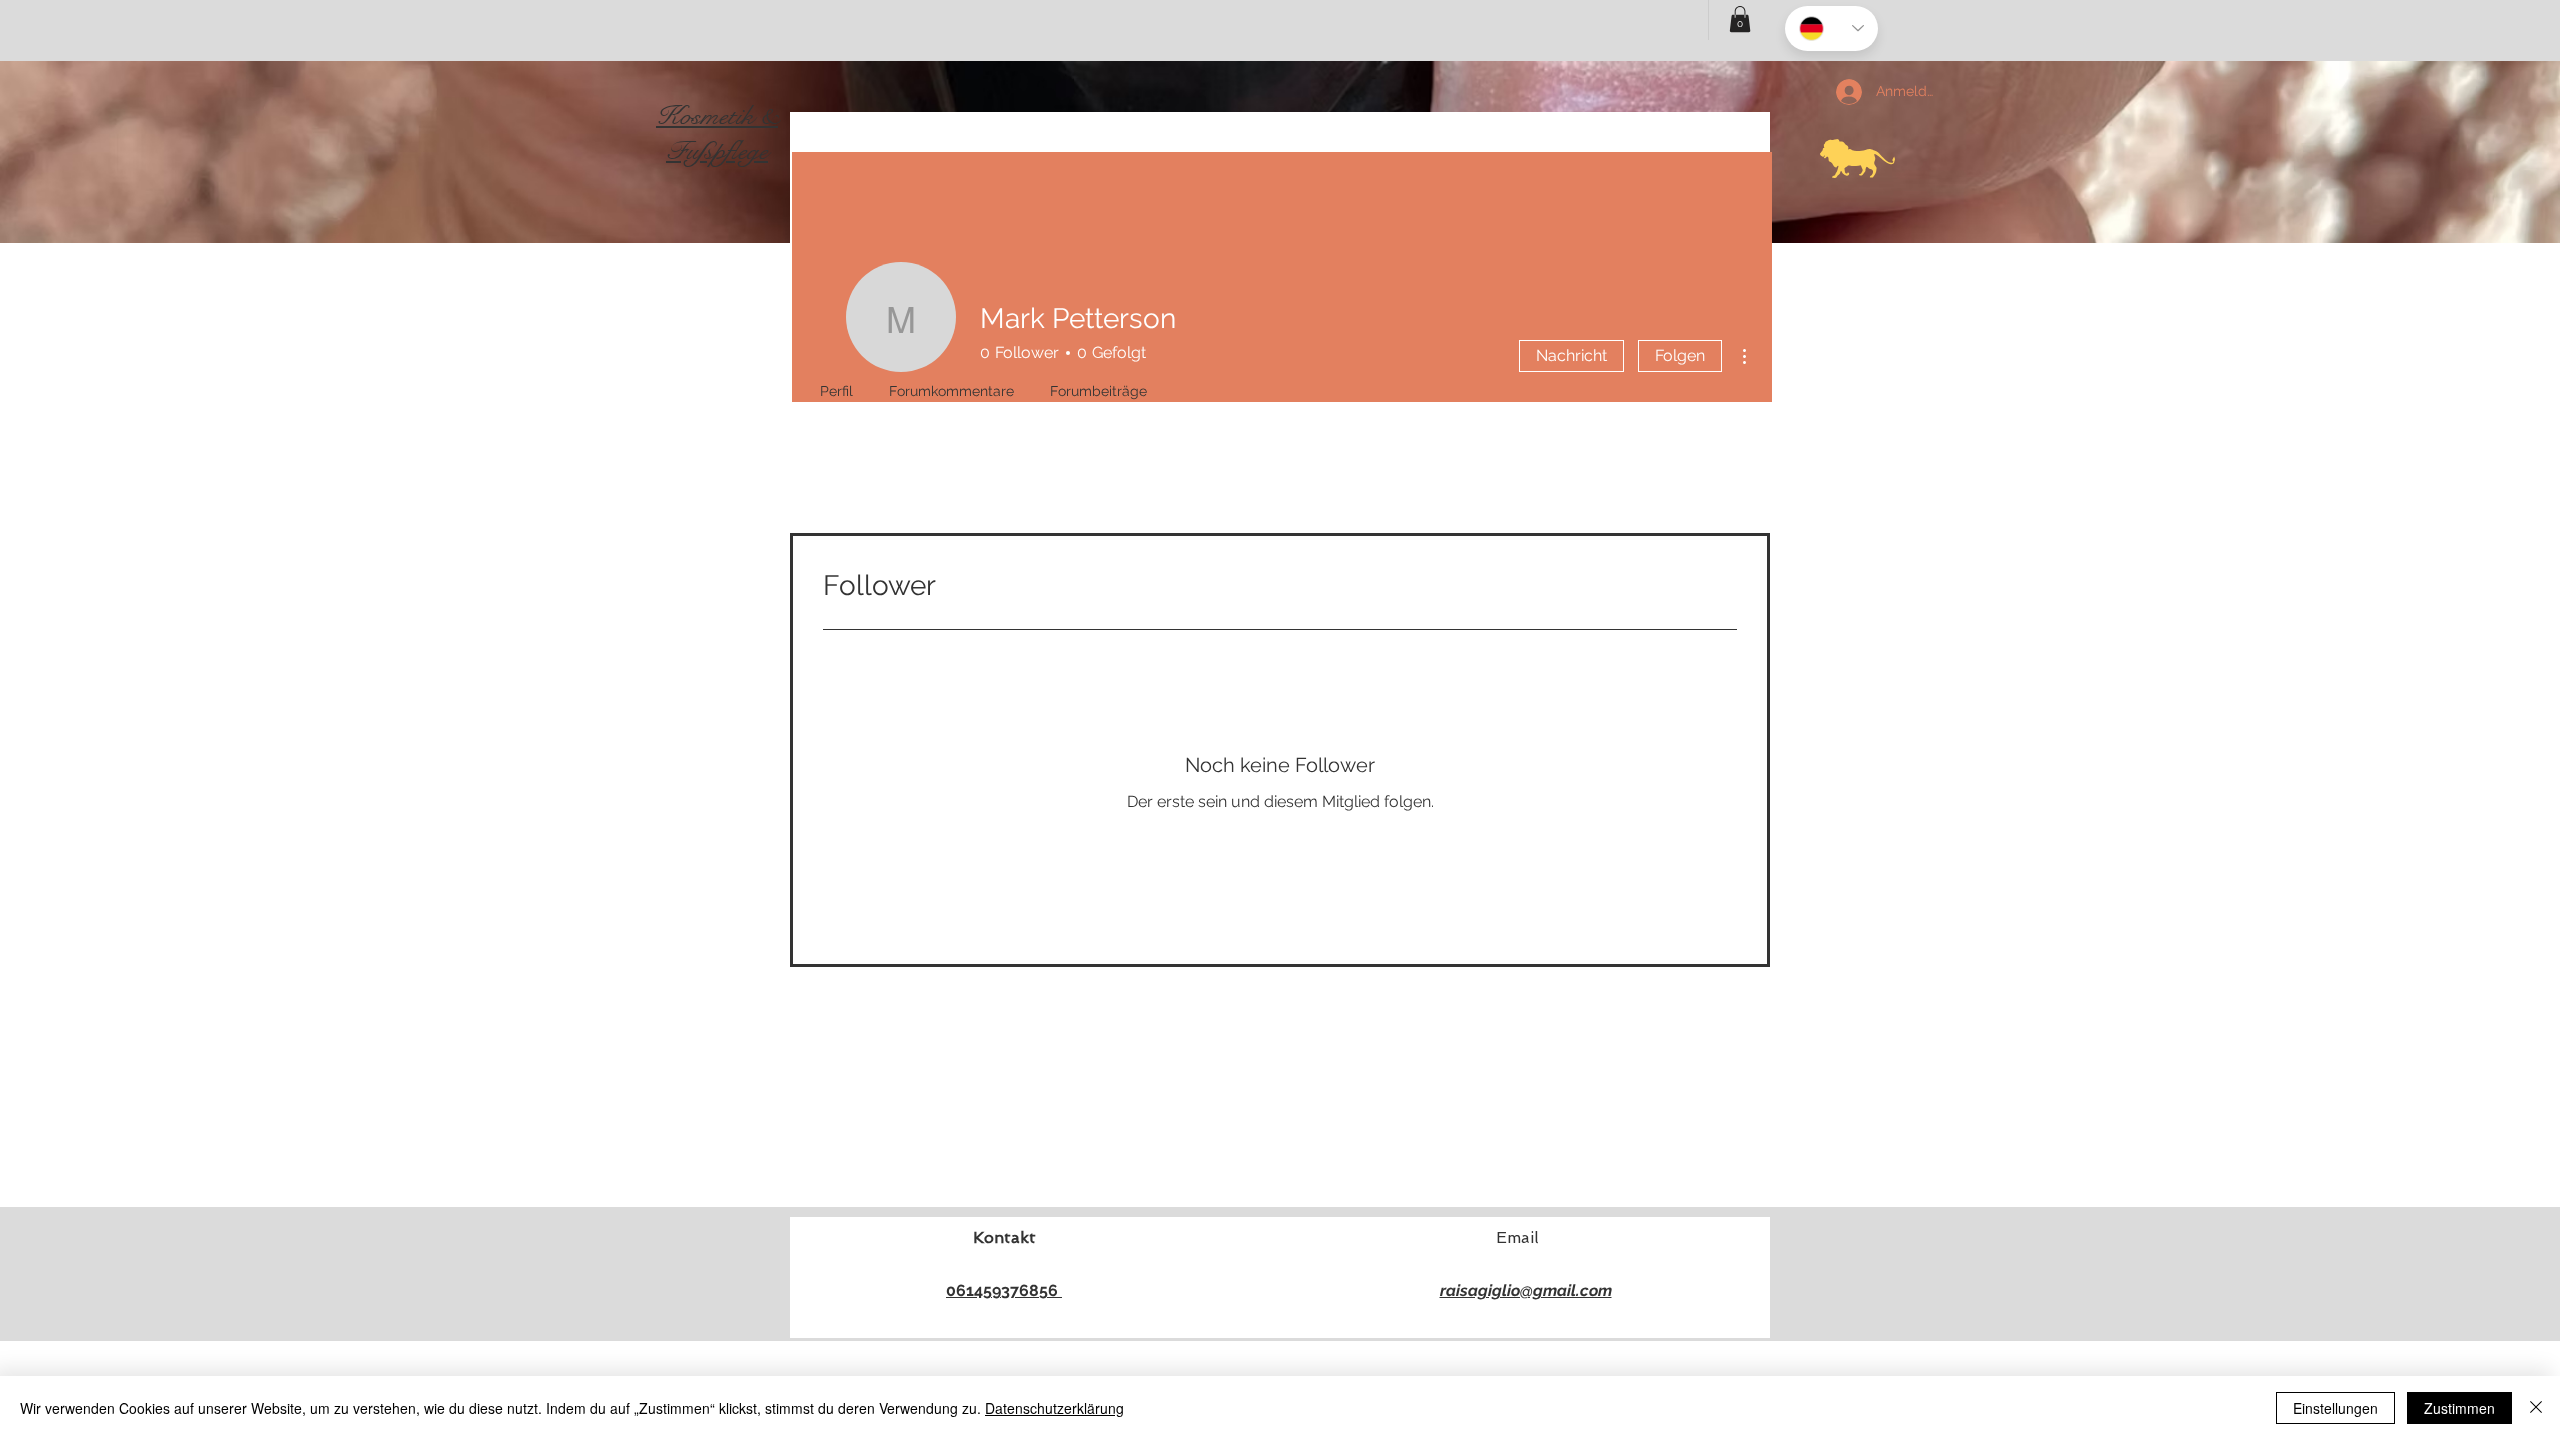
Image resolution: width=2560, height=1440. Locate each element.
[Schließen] (2536, 1408)
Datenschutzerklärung (1054, 1408)
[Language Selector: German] (1831, 28)
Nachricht (1571, 355)
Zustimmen (2459, 1408)
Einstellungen (2335, 1408)
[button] (1740, 19)
